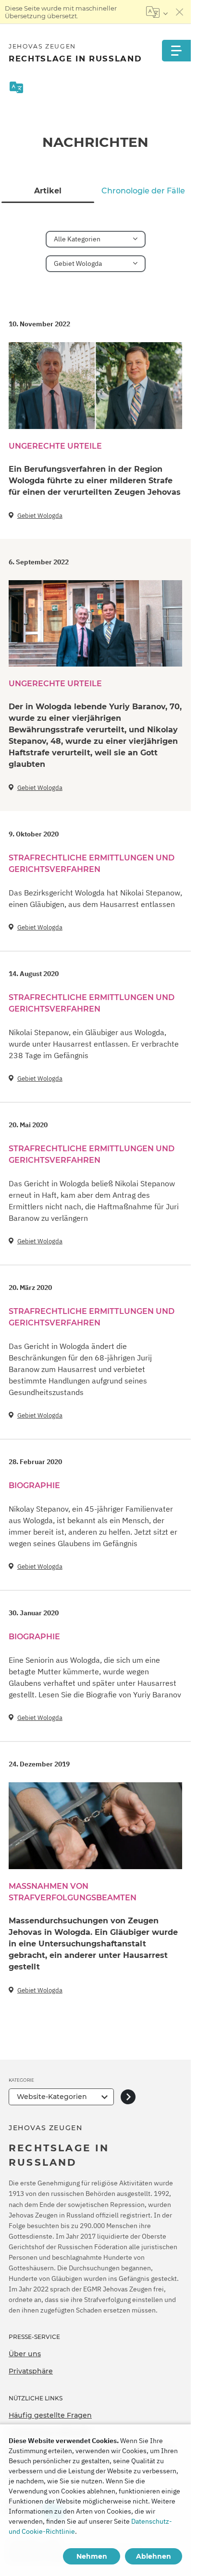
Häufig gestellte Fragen (50, 2415)
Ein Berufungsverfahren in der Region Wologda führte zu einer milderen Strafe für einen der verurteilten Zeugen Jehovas (95, 481)
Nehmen (92, 2556)
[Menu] (176, 51)
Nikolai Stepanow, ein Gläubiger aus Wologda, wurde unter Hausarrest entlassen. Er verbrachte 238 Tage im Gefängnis (94, 1044)
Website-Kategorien (52, 2097)
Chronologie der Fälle (143, 191)
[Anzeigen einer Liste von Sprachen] (157, 12)
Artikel (48, 191)
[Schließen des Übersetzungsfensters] (180, 12)
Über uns (25, 2354)
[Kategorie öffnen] (128, 2097)
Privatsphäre (31, 2371)
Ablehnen (154, 2556)
